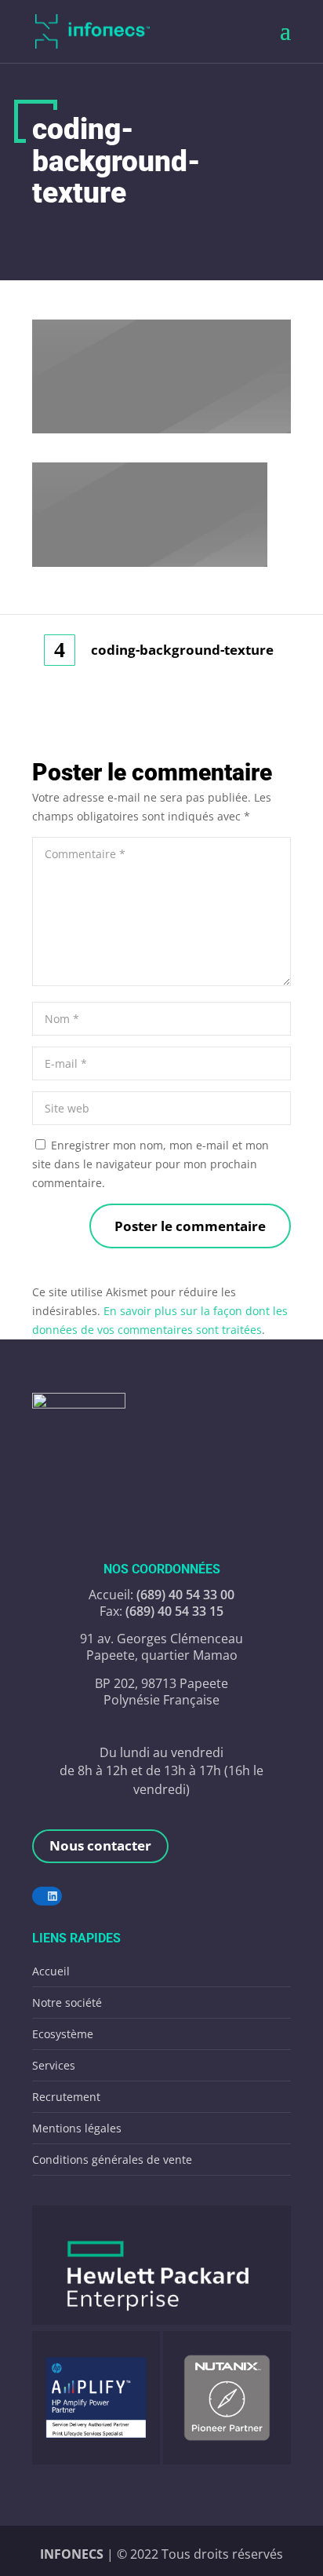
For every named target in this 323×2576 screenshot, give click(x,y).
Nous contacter (100, 1845)
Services (54, 2065)
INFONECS (73, 2554)
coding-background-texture (182, 650)
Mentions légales (77, 2128)
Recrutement (66, 2097)
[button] (161, 2265)
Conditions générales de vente (112, 2159)
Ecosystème (63, 2034)
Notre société (67, 2002)
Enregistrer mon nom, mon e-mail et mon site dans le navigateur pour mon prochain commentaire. (151, 1164)
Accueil (51, 1971)
